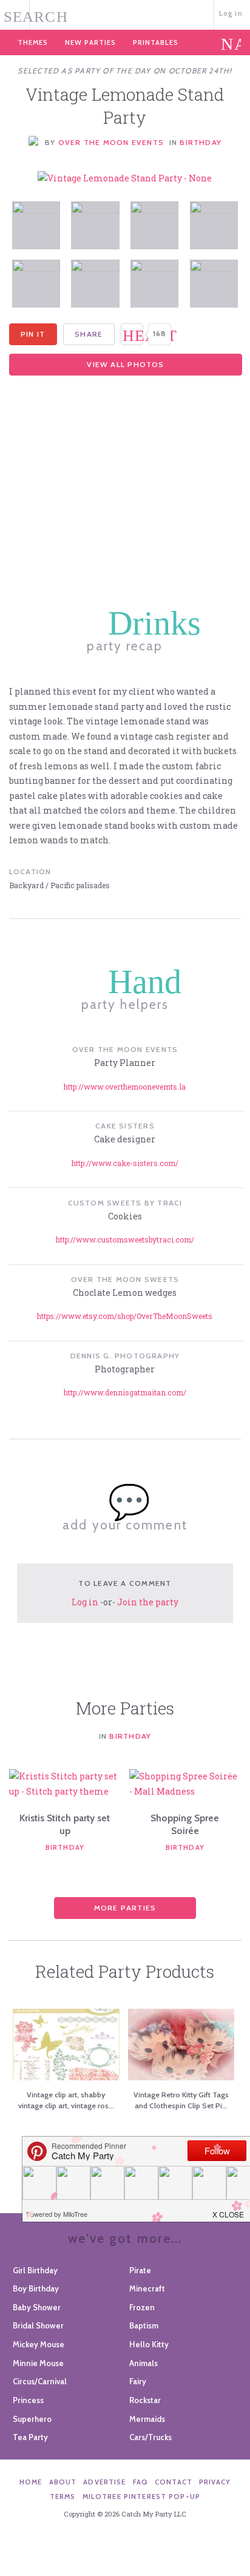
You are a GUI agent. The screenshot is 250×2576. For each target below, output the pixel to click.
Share (89, 334)
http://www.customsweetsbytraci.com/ (125, 1239)
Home (31, 2482)
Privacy (215, 2482)
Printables (156, 42)
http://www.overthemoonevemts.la (125, 1087)
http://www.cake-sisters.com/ (125, 1163)
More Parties (125, 1908)
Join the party (148, 1602)
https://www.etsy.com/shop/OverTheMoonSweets (125, 1316)
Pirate (140, 2270)
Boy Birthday (36, 2288)
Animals (144, 2363)
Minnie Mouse (38, 2363)
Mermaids (147, 2419)
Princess (28, 2400)
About (63, 2482)
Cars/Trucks (150, 2437)
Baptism (144, 2325)
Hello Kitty (149, 2344)
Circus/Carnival (40, 2381)
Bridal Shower (38, 2325)
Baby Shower (37, 2307)
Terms (63, 2497)
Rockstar (145, 2400)
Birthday (201, 142)
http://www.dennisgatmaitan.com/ (125, 1392)
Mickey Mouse (39, 2344)
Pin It (33, 334)
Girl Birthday (35, 2270)
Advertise (104, 2482)
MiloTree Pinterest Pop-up (141, 2497)
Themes (33, 42)
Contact (174, 2482)
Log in (231, 13)
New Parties (90, 42)
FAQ (140, 2482)
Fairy (138, 2381)
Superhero (32, 2419)
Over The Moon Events (111, 142)
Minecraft (147, 2288)
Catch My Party (125, 14)
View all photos (125, 364)
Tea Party (30, 2437)
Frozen (142, 2307)
